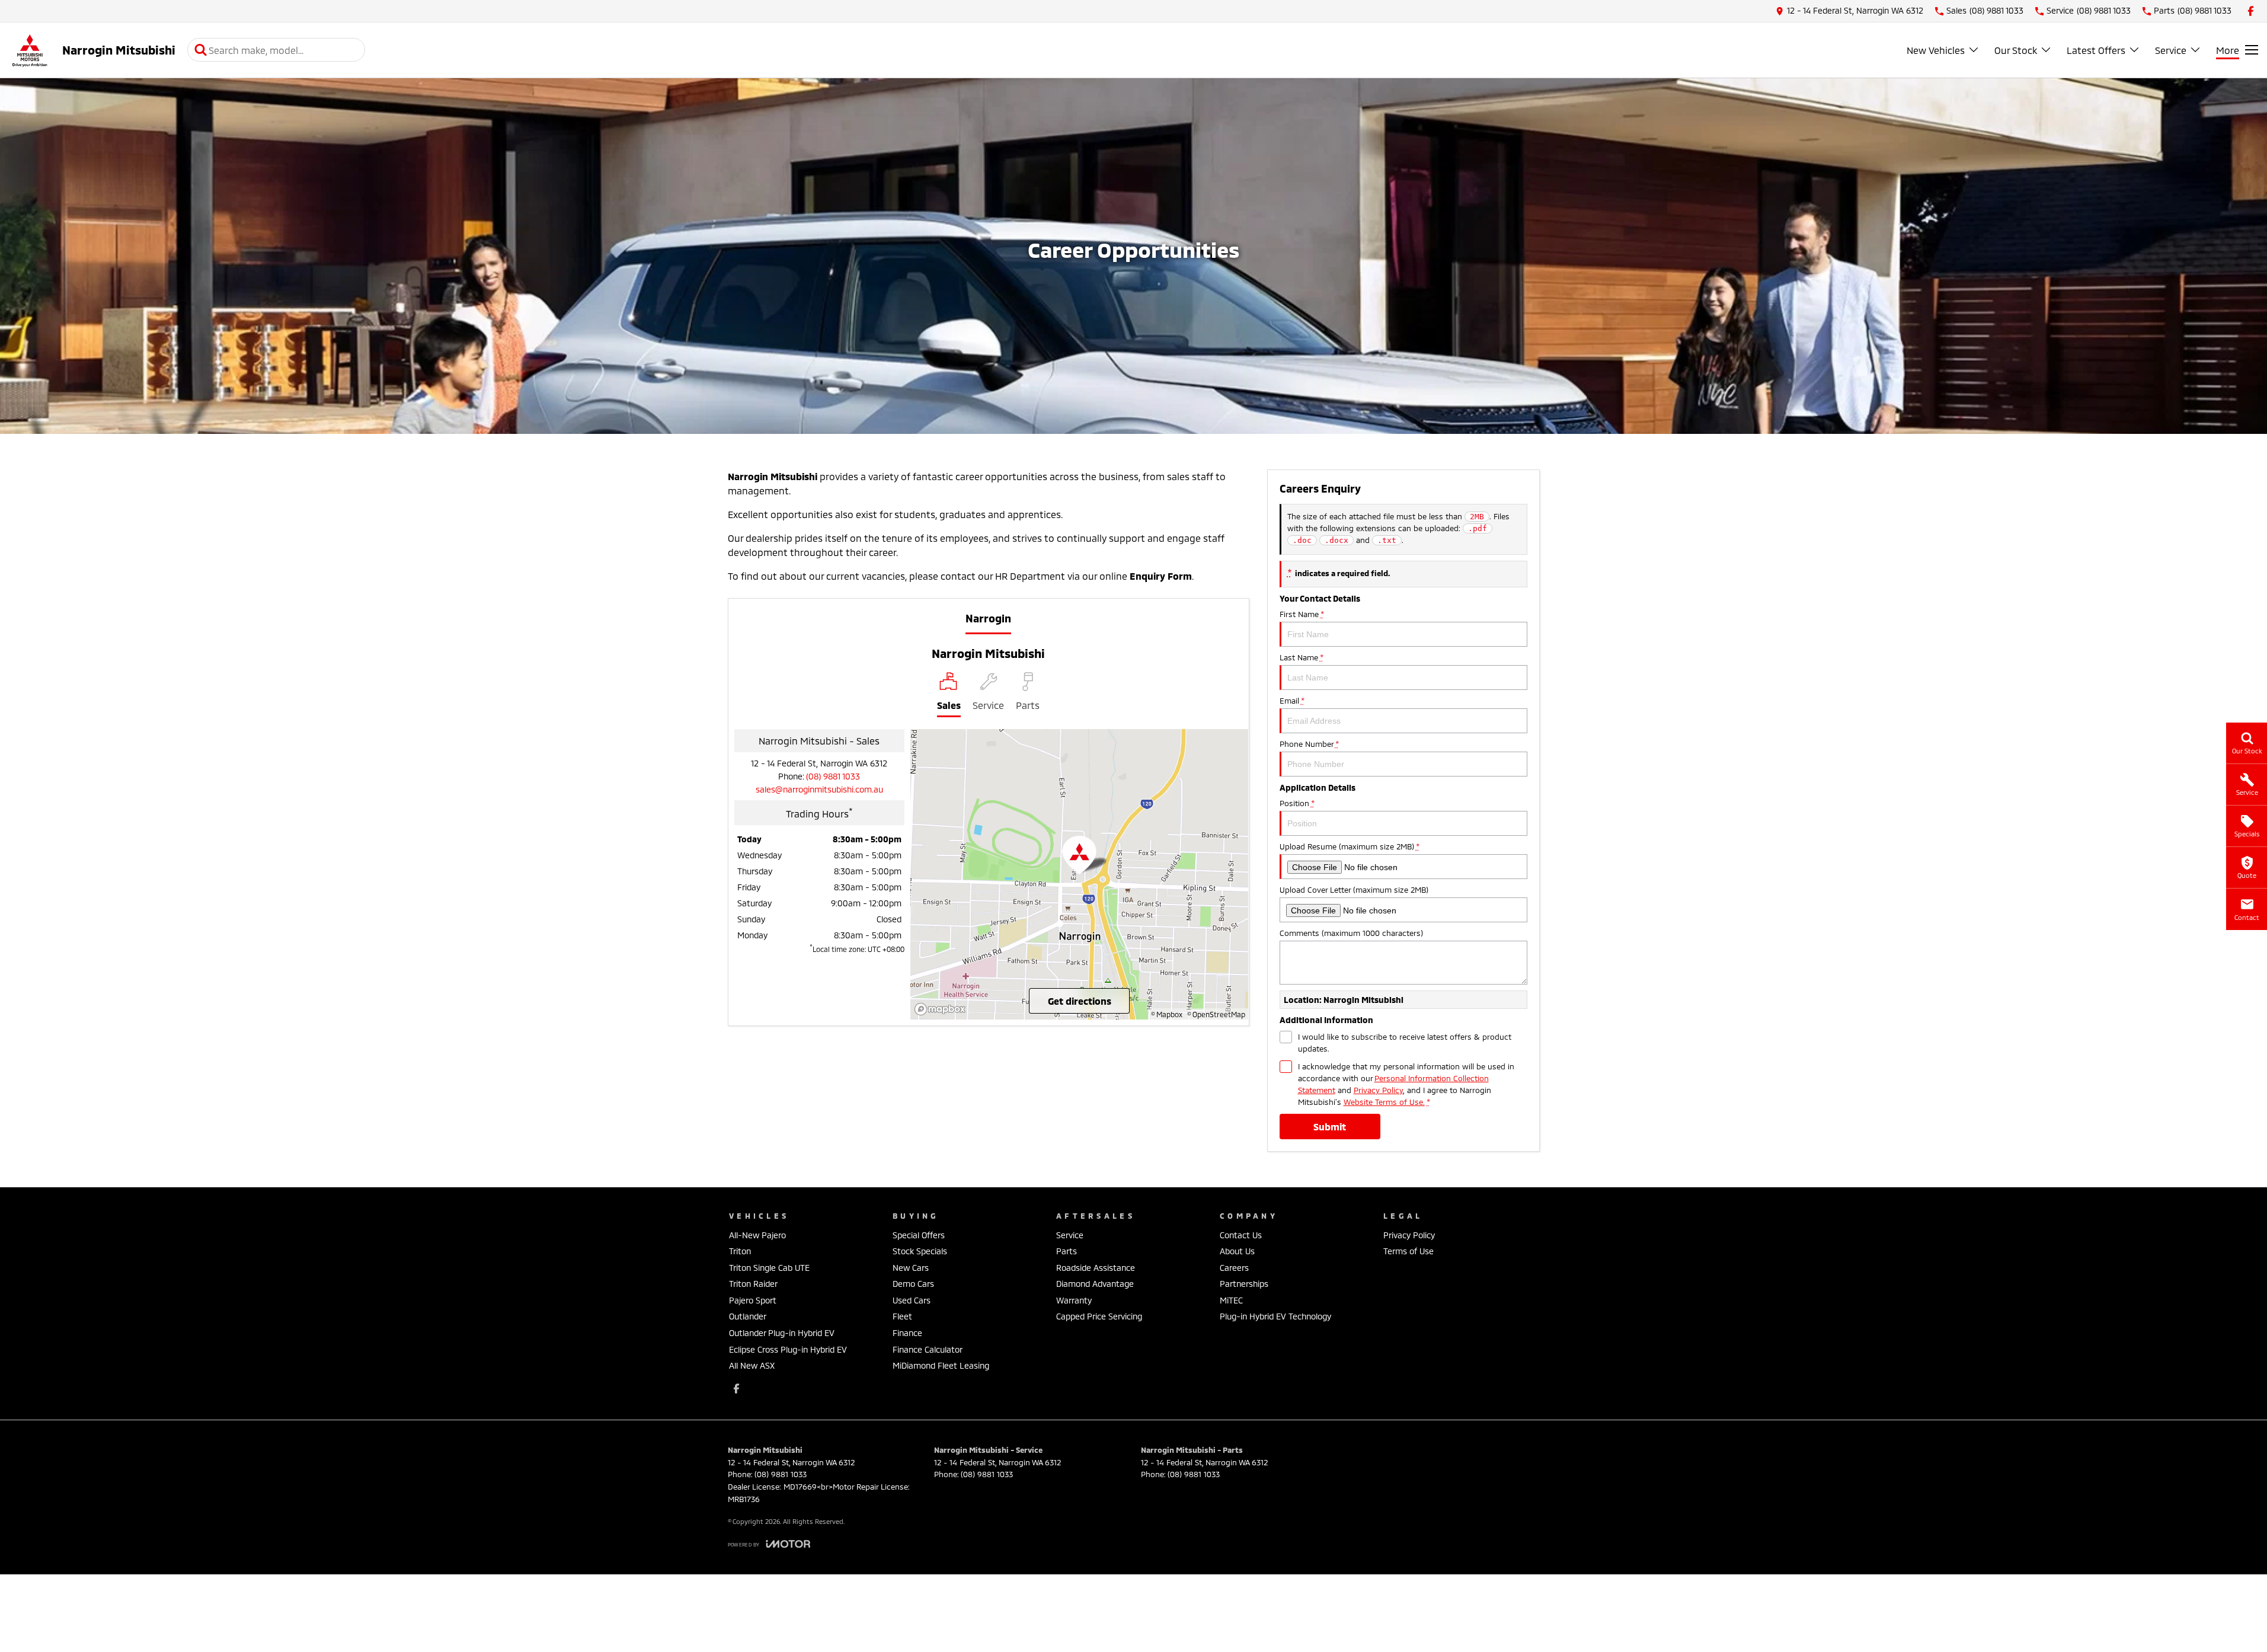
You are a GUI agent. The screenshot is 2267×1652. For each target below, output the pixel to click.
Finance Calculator (928, 1349)
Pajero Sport (753, 1300)
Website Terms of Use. (1384, 1102)
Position (1297, 803)
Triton (740, 1251)
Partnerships (1244, 1284)
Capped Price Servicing (1099, 1316)
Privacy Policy (1378, 1090)
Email (1292, 701)
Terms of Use (1409, 1251)
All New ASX (752, 1365)
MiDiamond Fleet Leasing (941, 1365)
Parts (1067, 1251)
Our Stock (2016, 50)
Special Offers (919, 1235)
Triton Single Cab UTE (769, 1268)
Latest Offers (2096, 50)
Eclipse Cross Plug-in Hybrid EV (788, 1349)
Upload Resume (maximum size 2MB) (1349, 846)
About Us (1237, 1251)
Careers (1234, 1268)
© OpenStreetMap (1216, 1014)
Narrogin (988, 618)
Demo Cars (913, 1284)
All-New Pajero (757, 1235)
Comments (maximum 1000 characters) (1351, 933)
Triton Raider (753, 1284)
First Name (1302, 614)
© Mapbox (1167, 1014)
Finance (907, 1333)
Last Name (1301, 657)
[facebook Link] (2251, 11)
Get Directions (1080, 1001)
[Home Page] (30, 50)
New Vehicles (1936, 50)
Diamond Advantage (1095, 1284)
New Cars (911, 1268)
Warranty (1074, 1300)
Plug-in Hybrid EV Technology (1275, 1316)
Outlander (748, 1316)
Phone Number (1309, 744)
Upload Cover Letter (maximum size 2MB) (1354, 890)
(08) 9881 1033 (833, 776)
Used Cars (912, 1300)
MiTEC (1231, 1300)
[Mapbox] (942, 1009)
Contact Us (1241, 1235)
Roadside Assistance (1096, 1268)
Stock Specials (920, 1251)
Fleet (902, 1316)
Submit (1330, 1127)
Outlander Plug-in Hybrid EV (782, 1333)
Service (2171, 50)
